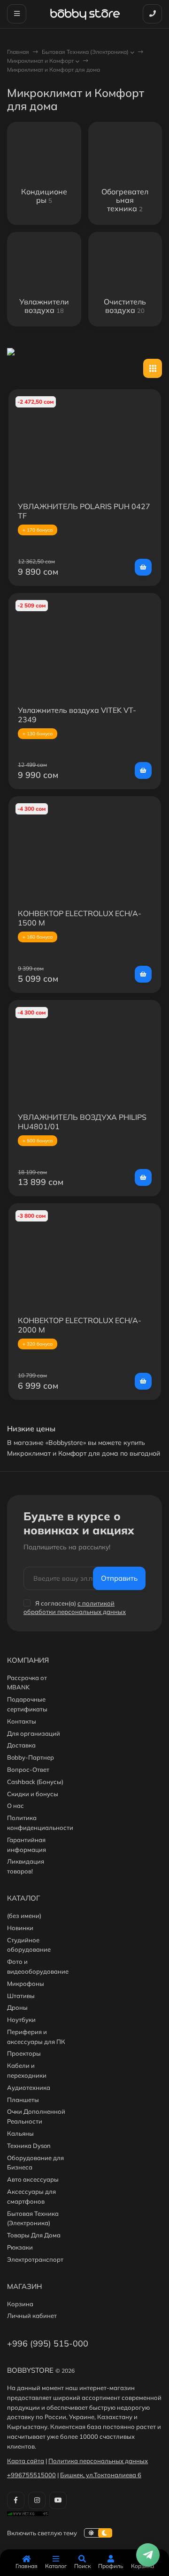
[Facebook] (16, 2500)
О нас (15, 1806)
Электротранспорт (35, 2259)
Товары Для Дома (34, 2235)
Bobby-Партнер (31, 1757)
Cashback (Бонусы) (35, 1782)
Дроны (17, 2007)
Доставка (21, 1745)
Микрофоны (26, 1984)
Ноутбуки (21, 2020)
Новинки (20, 1928)
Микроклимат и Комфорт (40, 61)
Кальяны (20, 2133)
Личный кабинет (32, 2316)
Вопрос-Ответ (28, 1769)
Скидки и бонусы (33, 1794)
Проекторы (24, 2053)
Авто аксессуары (33, 2179)
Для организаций (34, 1733)
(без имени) (24, 1916)
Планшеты (23, 2100)
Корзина (20, 2304)
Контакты (22, 1721)
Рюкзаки (20, 2247)
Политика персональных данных (98, 2461)
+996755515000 (31, 2475)
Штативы (21, 1996)
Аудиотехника (29, 2087)
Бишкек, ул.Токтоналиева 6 (101, 2475)
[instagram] (37, 2500)
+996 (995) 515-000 (48, 2343)
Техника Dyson (29, 2146)
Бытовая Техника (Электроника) (85, 52)
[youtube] (58, 2500)
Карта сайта (26, 2461)
